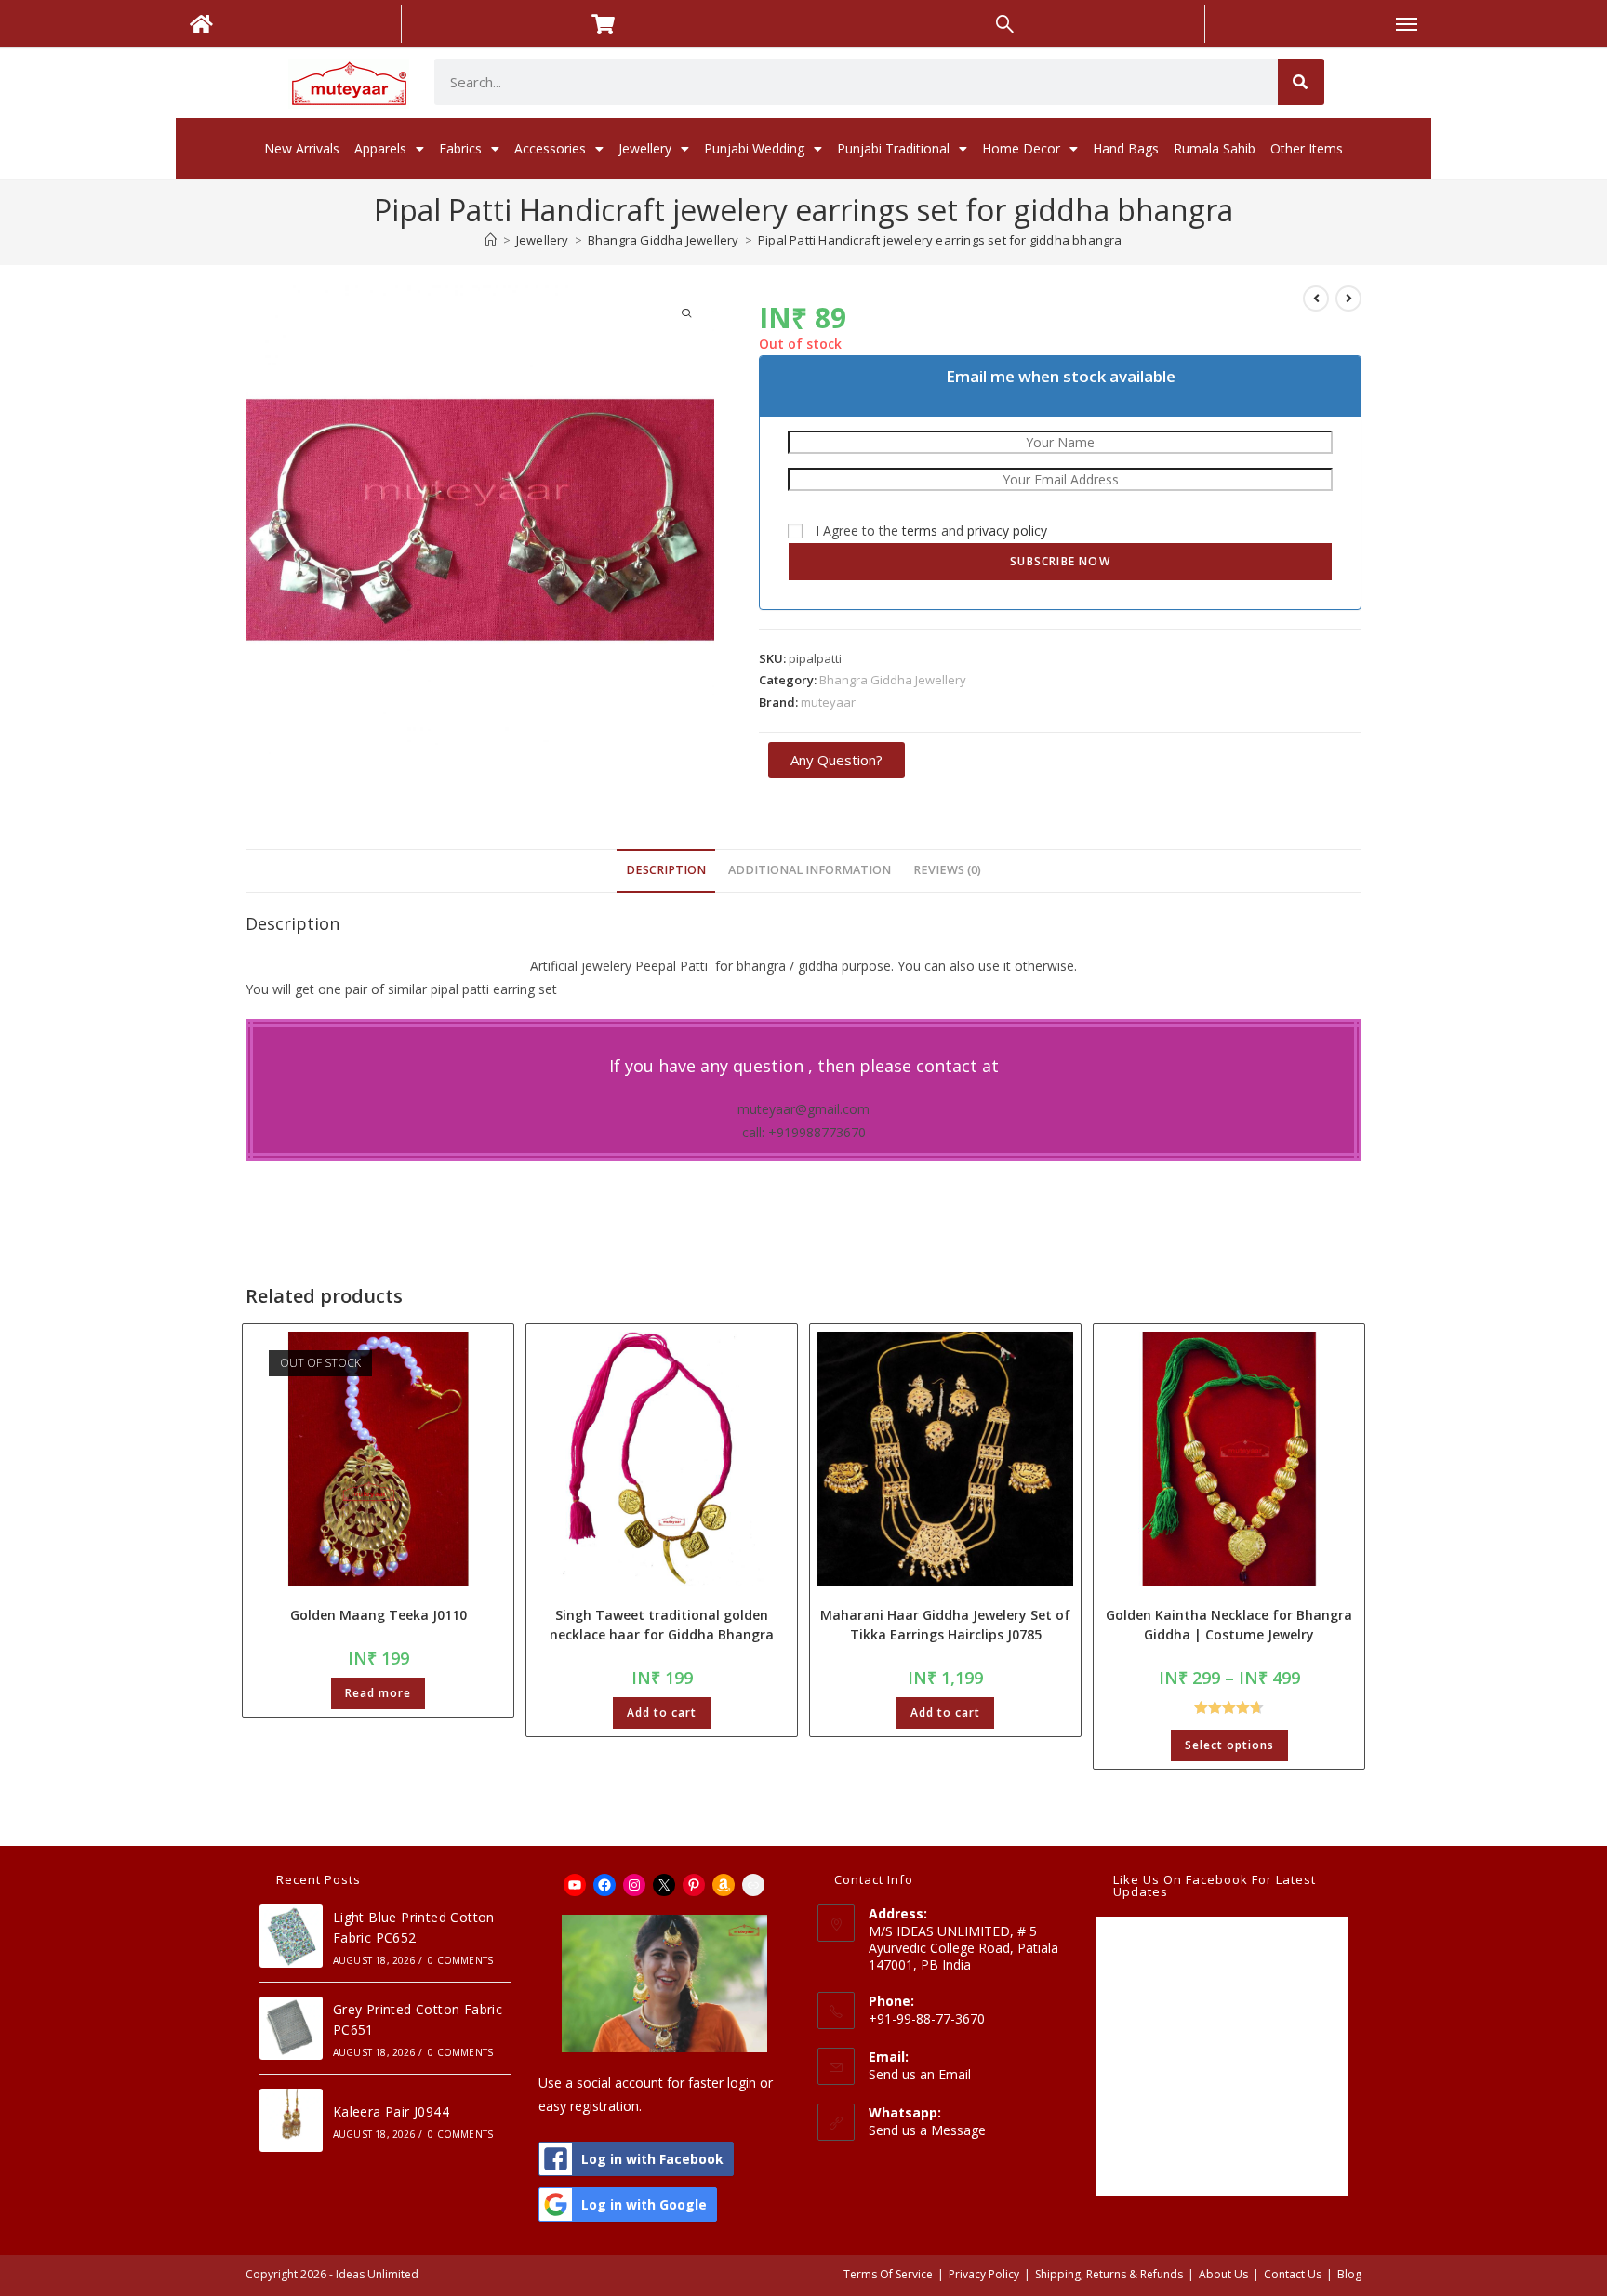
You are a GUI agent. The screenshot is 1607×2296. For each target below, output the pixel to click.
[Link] (753, 1885)
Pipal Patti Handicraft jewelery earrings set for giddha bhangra (940, 240)
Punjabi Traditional (893, 148)
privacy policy (1007, 531)
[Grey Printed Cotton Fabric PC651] (291, 2028)
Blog (1349, 2274)
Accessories (550, 148)
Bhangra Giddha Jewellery (893, 680)
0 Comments (460, 1960)
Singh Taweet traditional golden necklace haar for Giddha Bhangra (662, 1625)
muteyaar (828, 702)
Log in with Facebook (652, 2159)
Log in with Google (644, 2204)
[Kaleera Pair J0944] (291, 2120)
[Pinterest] (694, 1885)
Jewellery (645, 148)
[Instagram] (634, 1885)
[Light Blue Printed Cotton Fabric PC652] (291, 1936)
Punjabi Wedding (754, 148)
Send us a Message (927, 2130)
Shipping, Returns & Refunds (1109, 2274)
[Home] (491, 240)
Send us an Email (920, 2074)
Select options (1229, 1745)
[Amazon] (724, 1885)
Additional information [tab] (810, 870)
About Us (1223, 2274)
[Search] (1301, 82)
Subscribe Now (1060, 561)
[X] (664, 1885)
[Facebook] (604, 1885)
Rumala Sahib (1215, 148)
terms (920, 531)
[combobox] (856, 82)
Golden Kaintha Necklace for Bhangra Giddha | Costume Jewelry (1229, 1625)
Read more (378, 1693)
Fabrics (460, 148)
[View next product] (1348, 299)
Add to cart (662, 1712)
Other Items (1307, 148)
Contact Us (1293, 2274)
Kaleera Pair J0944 (391, 2111)
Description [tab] (666, 870)
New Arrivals (302, 148)
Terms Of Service (888, 2274)
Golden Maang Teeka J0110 (379, 1615)
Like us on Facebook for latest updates (1215, 1885)
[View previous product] (1316, 299)
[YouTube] (575, 1885)
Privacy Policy (984, 2274)
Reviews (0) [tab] (947, 870)
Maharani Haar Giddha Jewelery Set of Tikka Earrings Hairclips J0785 (945, 1625)
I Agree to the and (930, 531)
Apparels (380, 148)
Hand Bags (1126, 148)
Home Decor (1021, 148)
